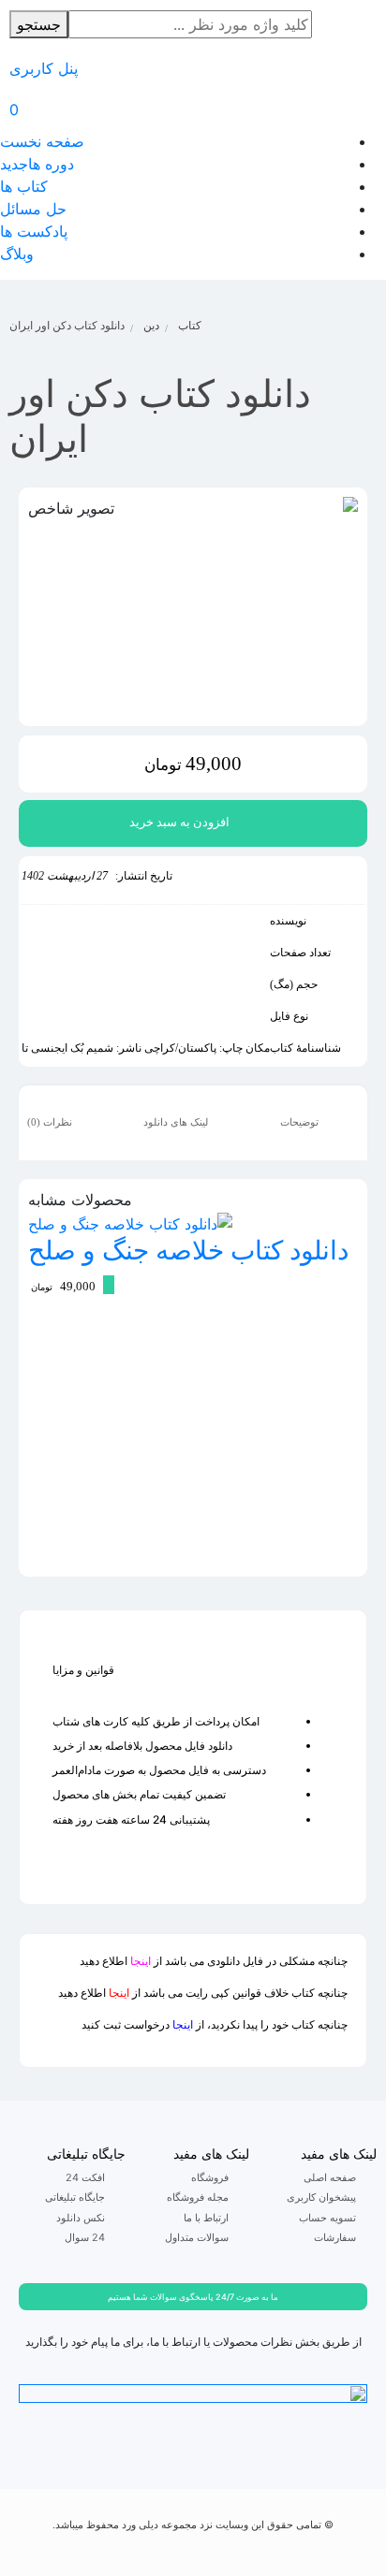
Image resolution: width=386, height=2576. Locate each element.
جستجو (39, 24)
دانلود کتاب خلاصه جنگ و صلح (188, 1249)
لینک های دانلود (177, 1122)
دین (151, 325)
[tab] (312, 1123)
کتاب (190, 325)
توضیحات (301, 1122)
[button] (193, 2297)
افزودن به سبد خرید (179, 822)
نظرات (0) (51, 1122)
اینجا (141, 1961)
